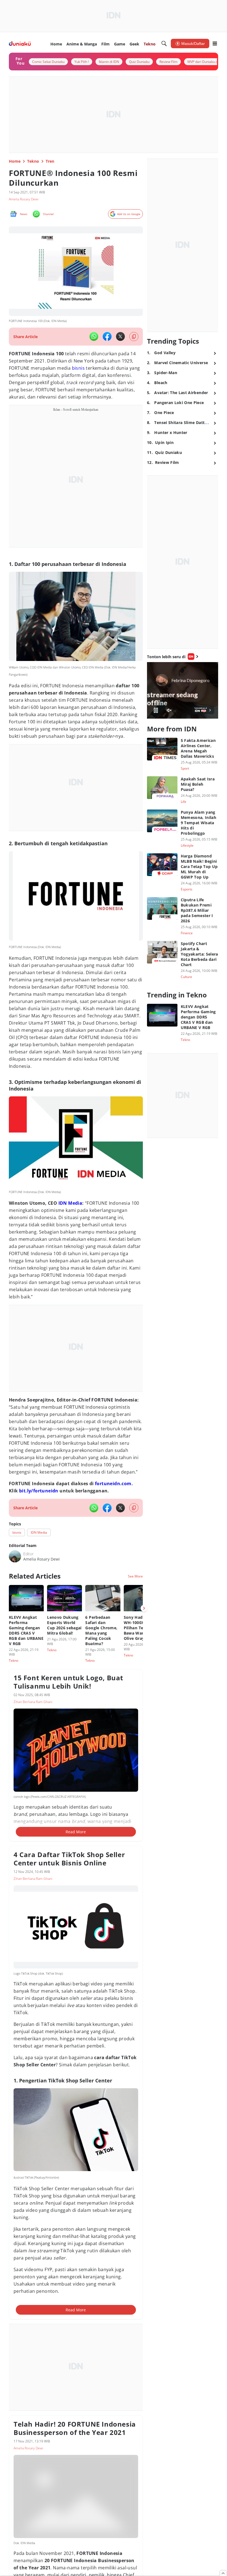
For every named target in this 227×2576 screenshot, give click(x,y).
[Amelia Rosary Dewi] (15, 1556)
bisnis (78, 368)
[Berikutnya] (144, 1608)
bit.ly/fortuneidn (39, 1491)
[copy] (134, 337)
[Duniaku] (20, 44)
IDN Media (70, 1203)
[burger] (215, 44)
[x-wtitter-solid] (120, 336)
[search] (164, 44)
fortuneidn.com (113, 1484)
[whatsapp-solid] (94, 336)
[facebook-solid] (107, 336)
